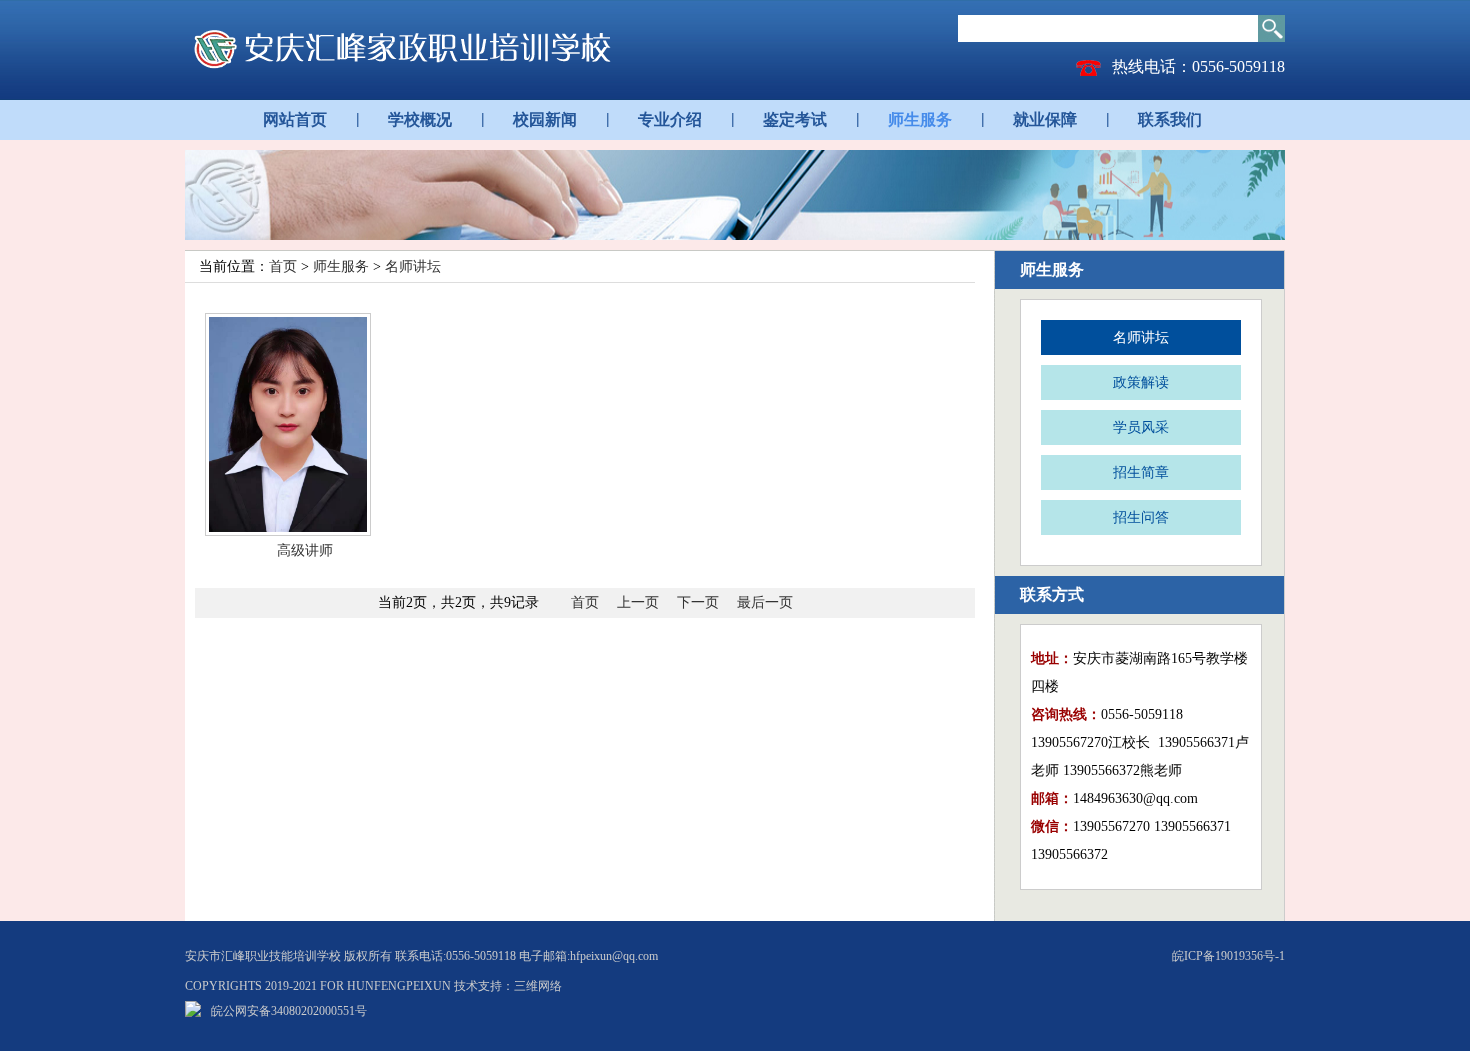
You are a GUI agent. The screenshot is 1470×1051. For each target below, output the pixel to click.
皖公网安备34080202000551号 (289, 1011)
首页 (283, 266)
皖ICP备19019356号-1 (1228, 956)
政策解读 (1141, 382)
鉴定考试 (795, 119)
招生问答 (1141, 517)
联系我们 (1170, 119)
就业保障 (1045, 119)
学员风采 (1141, 427)
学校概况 (420, 119)
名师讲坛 (413, 266)
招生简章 (1141, 472)
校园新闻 (545, 119)
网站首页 (295, 119)
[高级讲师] (305, 424)
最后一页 (765, 602)
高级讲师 (305, 550)
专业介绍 (670, 119)
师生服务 (920, 119)
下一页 (698, 602)
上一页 (638, 602)
